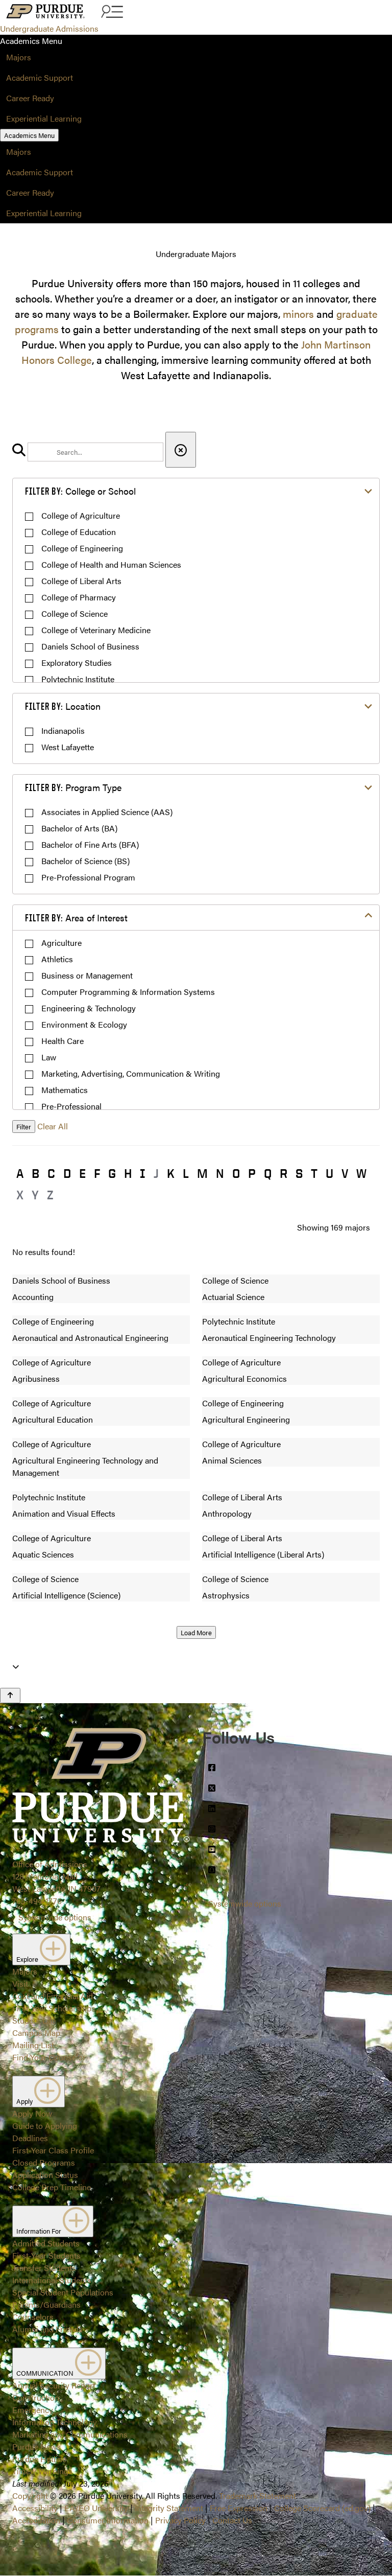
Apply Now (32, 2113)
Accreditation (36, 2520)
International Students (52, 2280)
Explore (28, 1959)
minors (298, 314)
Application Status (45, 2175)
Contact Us (232, 2520)
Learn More (196, 1048)
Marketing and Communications (70, 2434)
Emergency (33, 2410)
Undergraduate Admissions (49, 28)
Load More (196, 1632)
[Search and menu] (111, 12)
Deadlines (30, 2138)
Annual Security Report (54, 2385)
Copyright (30, 2496)
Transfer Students (44, 2268)
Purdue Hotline (39, 2459)
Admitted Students (46, 2243)
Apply (25, 2101)
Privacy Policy (180, 2520)
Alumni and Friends (47, 2329)
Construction (36, 2397)
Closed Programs (44, 2162)
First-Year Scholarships (54, 2008)
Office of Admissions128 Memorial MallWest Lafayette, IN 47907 (56, 1876)
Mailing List (33, 2045)
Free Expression (239, 2508)
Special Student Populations (63, 2292)
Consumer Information (108, 2520)
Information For (40, 2231)
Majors (19, 57)
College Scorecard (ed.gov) (322, 2508)
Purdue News (36, 2446)
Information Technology (55, 2422)
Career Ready (30, 98)
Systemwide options (55, 1917)
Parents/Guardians (46, 2304)
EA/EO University (96, 2508)
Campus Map (36, 2033)
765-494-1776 (37, 1901)
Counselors (33, 2317)
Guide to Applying (45, 2126)
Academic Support (40, 77)
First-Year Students (46, 2255)
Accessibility (35, 2508)
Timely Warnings (42, 2471)
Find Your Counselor (49, 2057)
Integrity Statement (169, 2508)
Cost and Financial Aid (53, 1996)
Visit (20, 1983)
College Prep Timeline (52, 2187)
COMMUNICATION (46, 2373)
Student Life (34, 2020)
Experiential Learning (44, 118)
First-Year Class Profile (53, 2150)
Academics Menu (29, 135)
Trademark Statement (258, 2496)
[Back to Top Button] (10, 1696)
